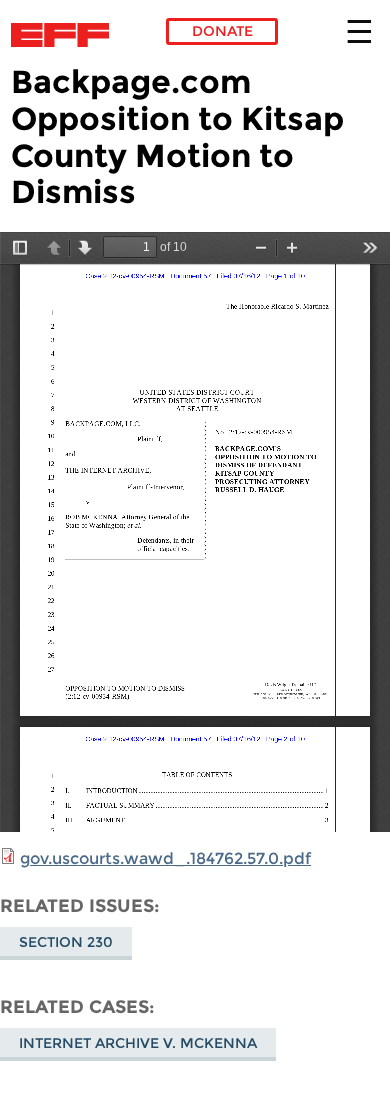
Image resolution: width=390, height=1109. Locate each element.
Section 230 (66, 942)
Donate (222, 31)
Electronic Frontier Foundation (65, 35)
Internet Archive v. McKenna (138, 1043)
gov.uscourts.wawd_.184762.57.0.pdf (165, 858)
